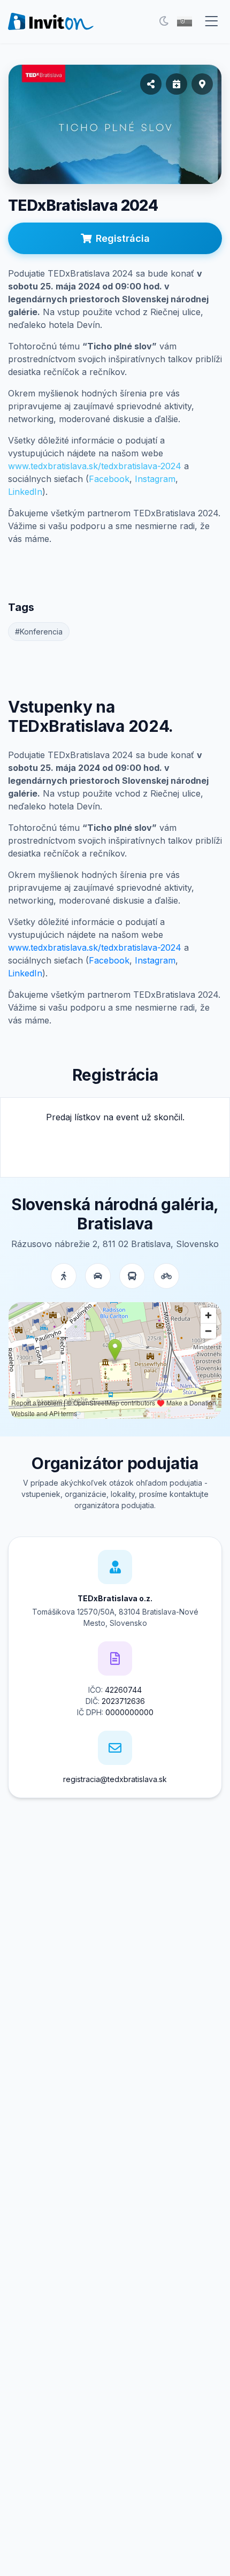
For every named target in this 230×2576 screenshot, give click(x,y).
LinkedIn (25, 492)
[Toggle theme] (164, 21)
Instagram (155, 479)
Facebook (109, 479)
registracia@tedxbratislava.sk (115, 1779)
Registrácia (123, 238)
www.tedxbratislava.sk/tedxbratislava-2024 (95, 466)
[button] (185, 21)
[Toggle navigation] (211, 21)
